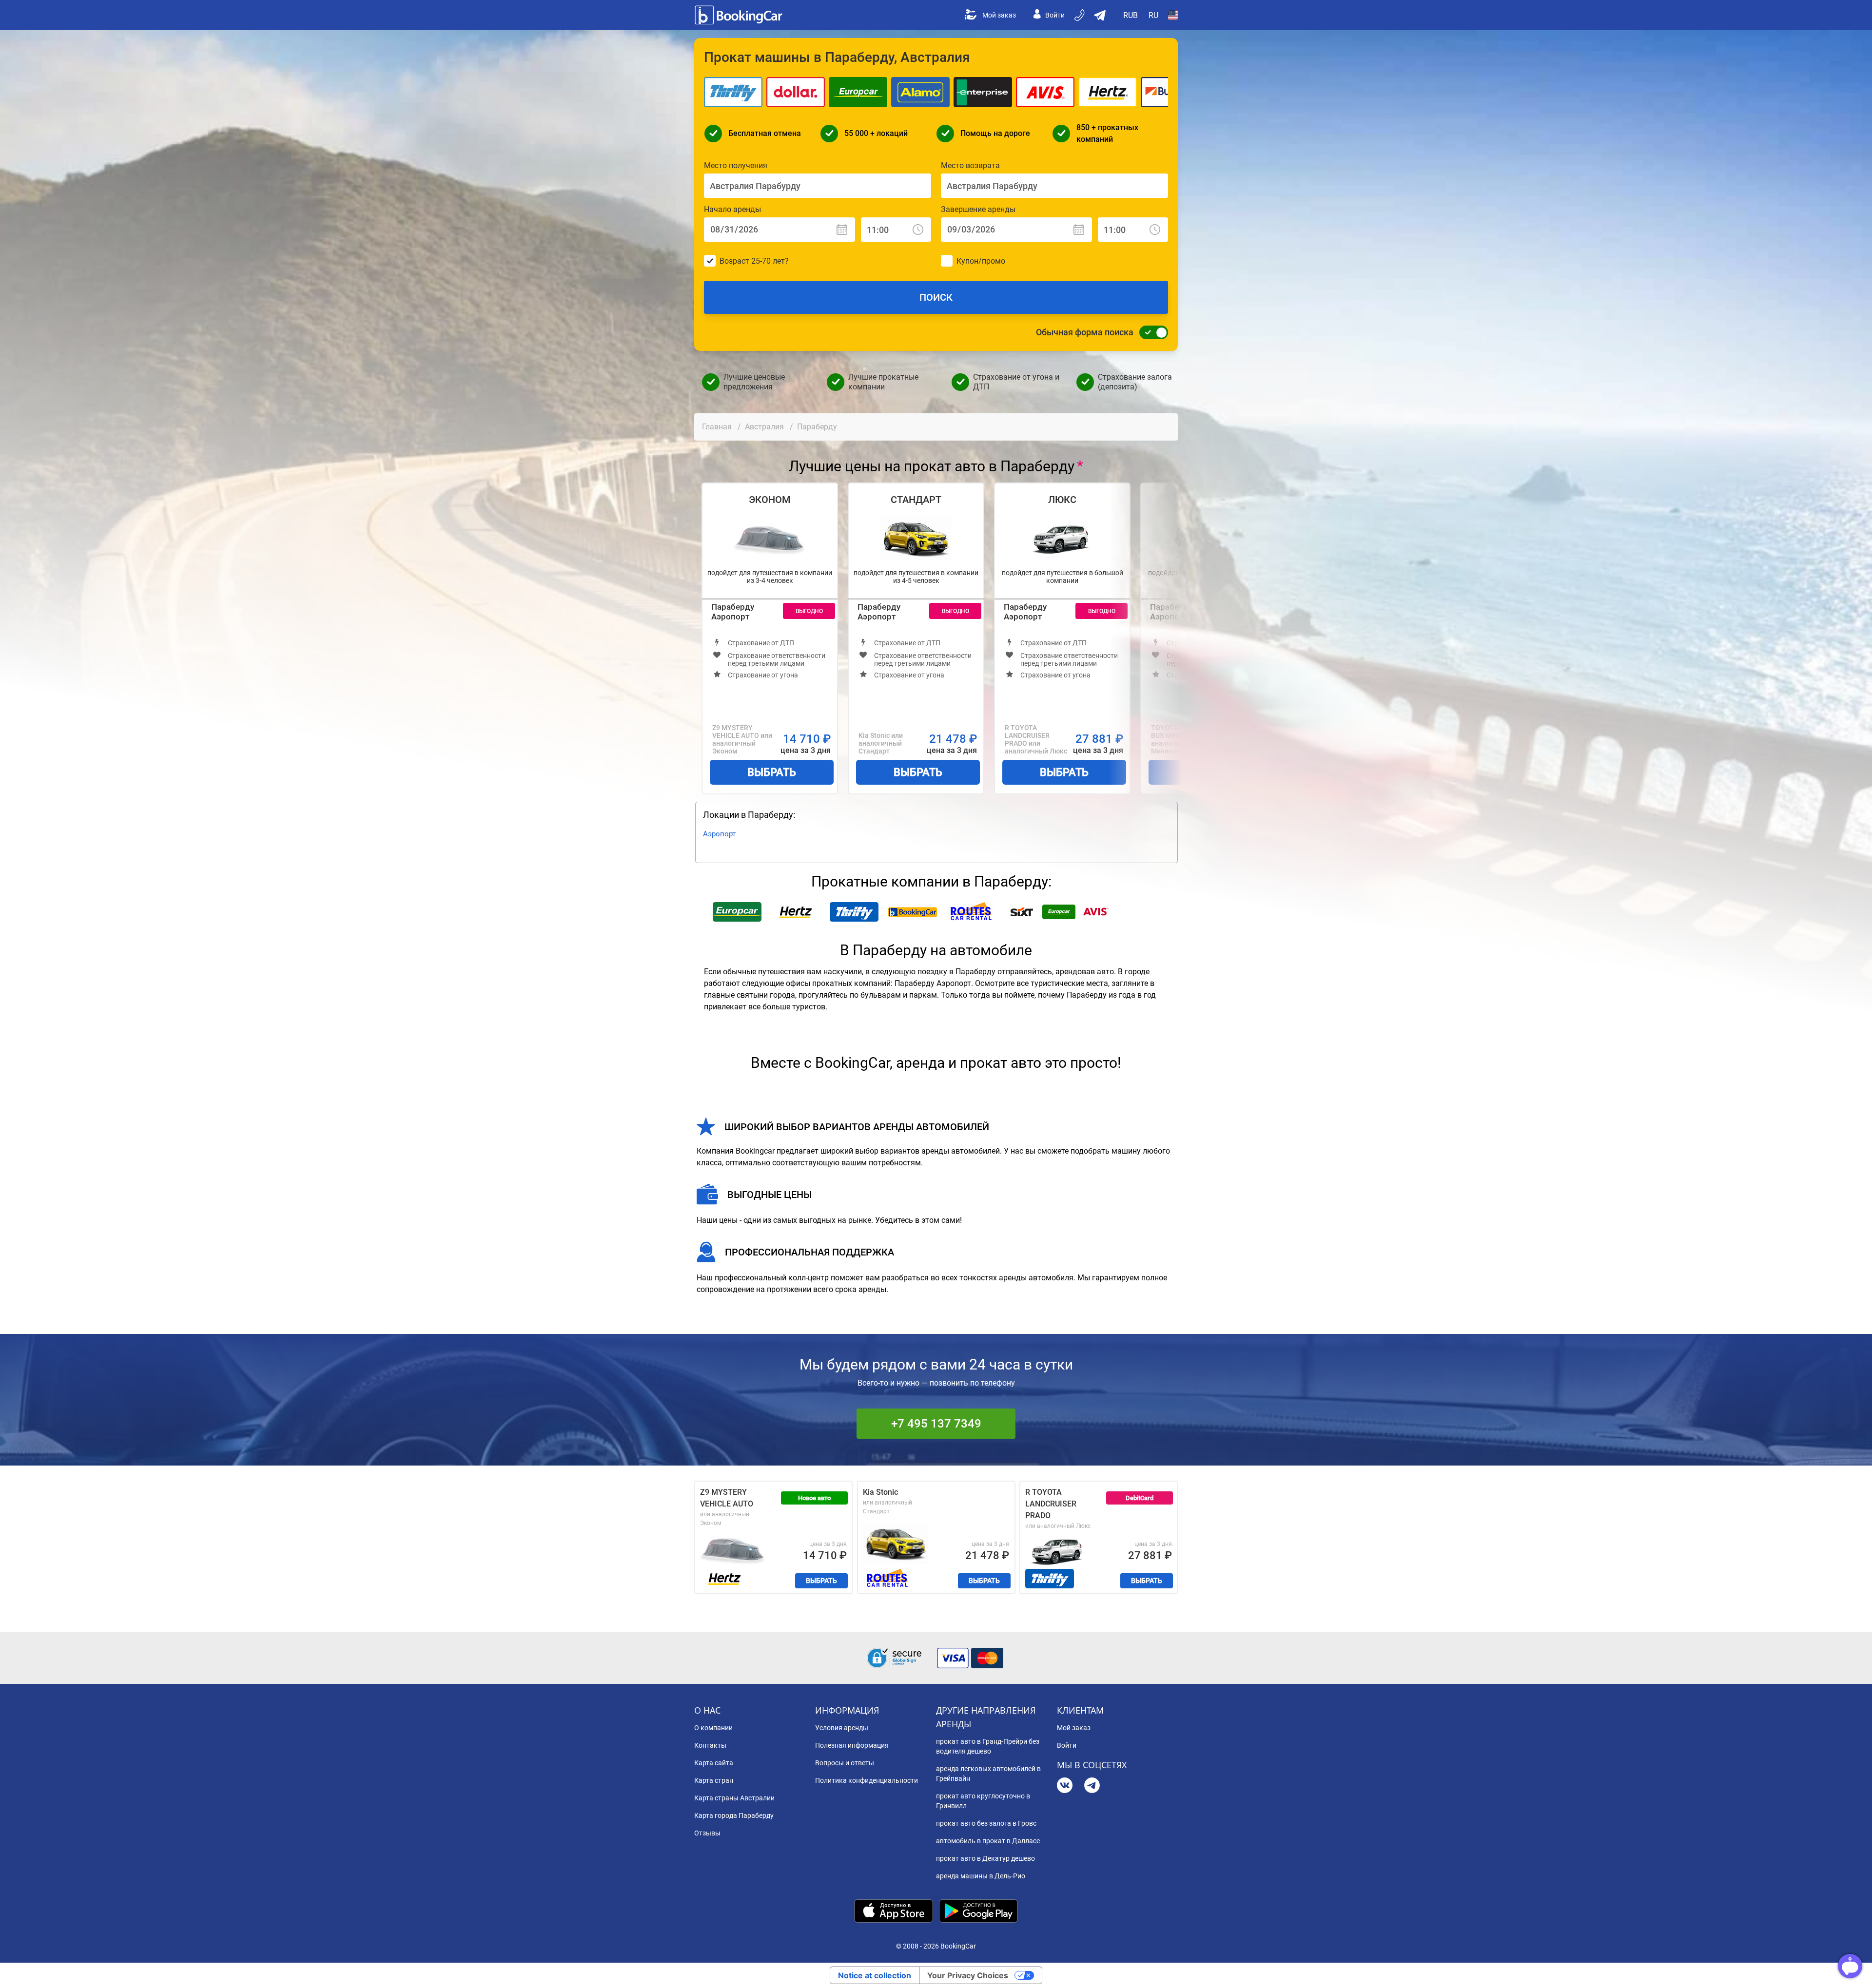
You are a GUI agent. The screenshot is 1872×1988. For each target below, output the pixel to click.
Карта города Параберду (734, 1815)
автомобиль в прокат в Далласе (988, 1841)
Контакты (710, 1745)
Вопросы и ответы (845, 1763)
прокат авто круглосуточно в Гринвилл (983, 1801)
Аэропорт (719, 834)
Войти (1055, 15)
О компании (713, 1728)
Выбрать (772, 772)
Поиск (936, 297)
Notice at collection (875, 1975)
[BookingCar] (740, 15)
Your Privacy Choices (968, 1975)
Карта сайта (714, 1763)
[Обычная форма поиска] (1151, 332)
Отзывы (707, 1833)
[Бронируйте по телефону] (1080, 15)
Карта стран (714, 1780)
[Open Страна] (1173, 15)
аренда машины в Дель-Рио (981, 1876)
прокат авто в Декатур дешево (985, 1858)
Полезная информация (852, 1745)
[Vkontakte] (1065, 1786)
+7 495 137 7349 (936, 1424)
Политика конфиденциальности (867, 1780)
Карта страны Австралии (734, 1798)
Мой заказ (999, 15)
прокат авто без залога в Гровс (986, 1823)
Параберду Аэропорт (733, 612)
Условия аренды (842, 1728)
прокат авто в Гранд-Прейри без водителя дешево (988, 1746)
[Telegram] (1092, 1786)
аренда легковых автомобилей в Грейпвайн (988, 1774)
